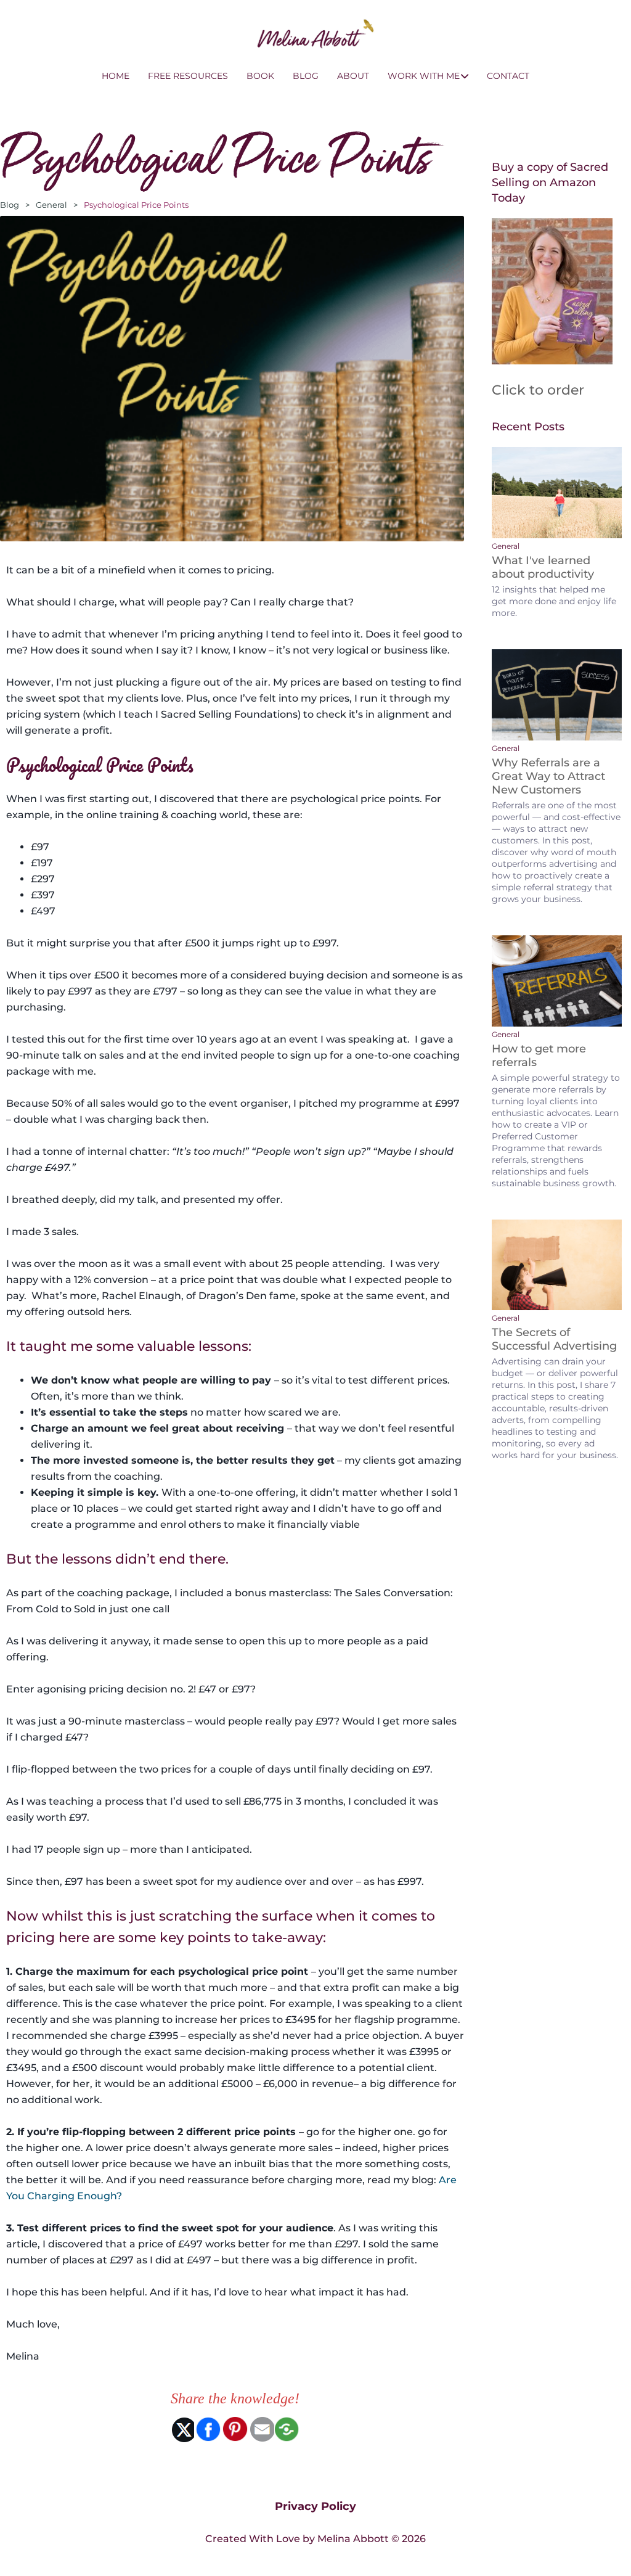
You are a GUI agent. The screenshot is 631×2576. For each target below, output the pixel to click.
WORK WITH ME (424, 76)
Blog (10, 205)
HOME (116, 76)
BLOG (306, 76)
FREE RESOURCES (188, 76)
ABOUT (353, 76)
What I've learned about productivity (543, 567)
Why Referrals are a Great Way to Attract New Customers (548, 776)
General (51, 205)
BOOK (260, 76)
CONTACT (508, 76)
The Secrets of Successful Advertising (554, 1339)
